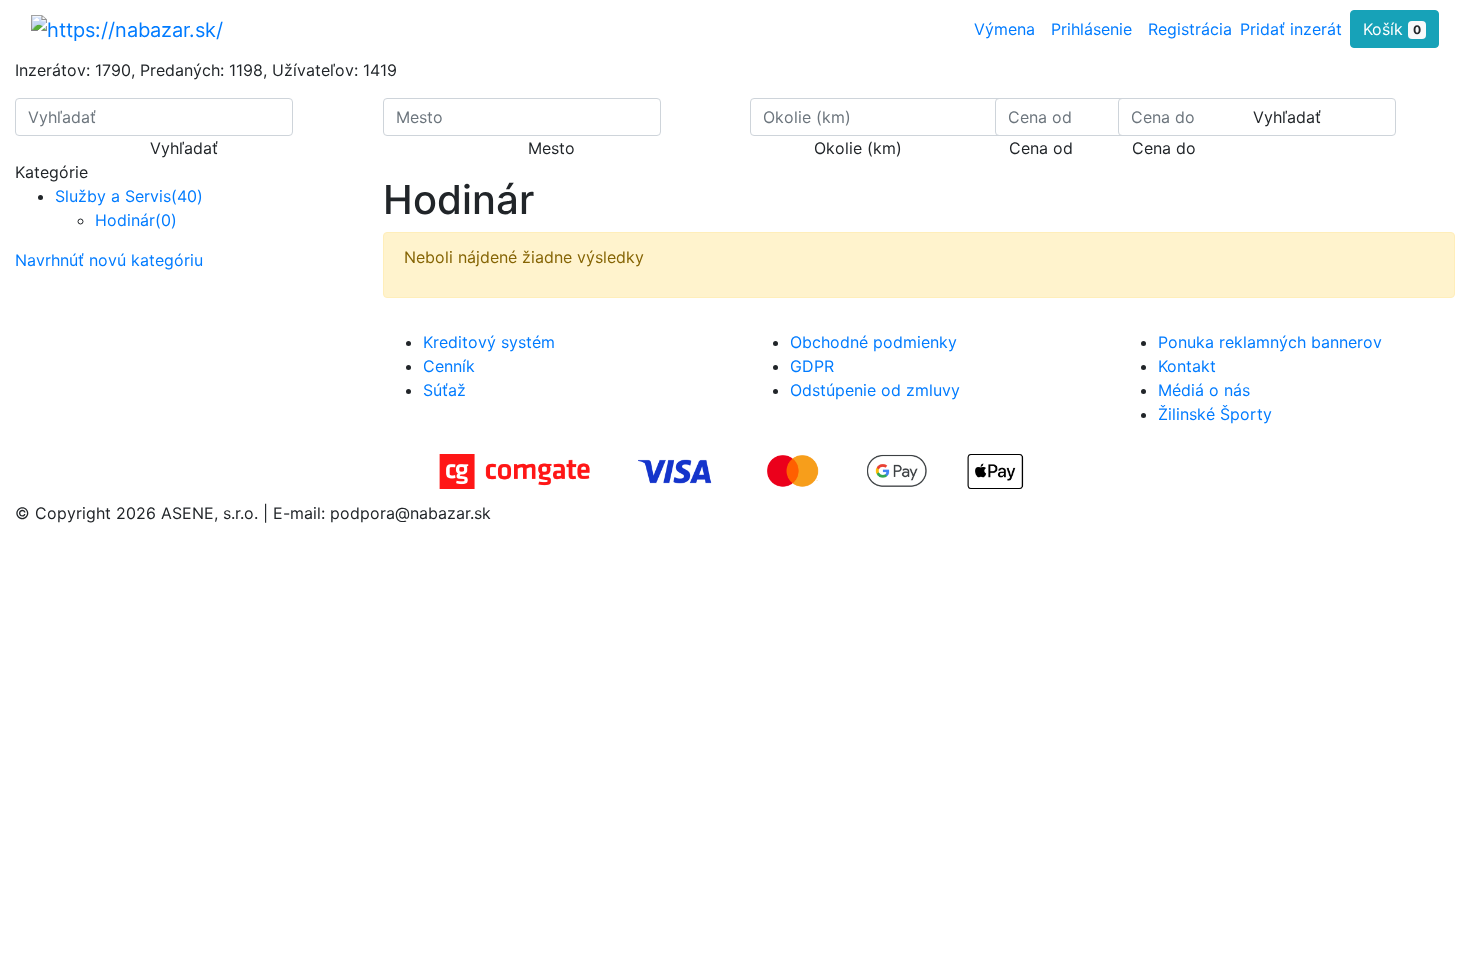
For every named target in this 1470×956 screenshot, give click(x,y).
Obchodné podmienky (873, 342)
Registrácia (1190, 29)
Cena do (1164, 148)
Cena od (1041, 148)
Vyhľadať (184, 148)
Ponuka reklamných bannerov (1270, 342)
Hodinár (136, 220)
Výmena (1004, 29)
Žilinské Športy (1215, 414)
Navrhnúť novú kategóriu (109, 260)
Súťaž (444, 390)
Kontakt (1187, 366)
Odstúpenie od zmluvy (875, 390)
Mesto (551, 148)
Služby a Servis (129, 196)
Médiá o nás (1204, 390)
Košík (1392, 29)
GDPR (812, 366)
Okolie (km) (858, 148)
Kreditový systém (489, 342)
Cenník (449, 366)
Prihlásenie (1091, 29)
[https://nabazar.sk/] (127, 29)
